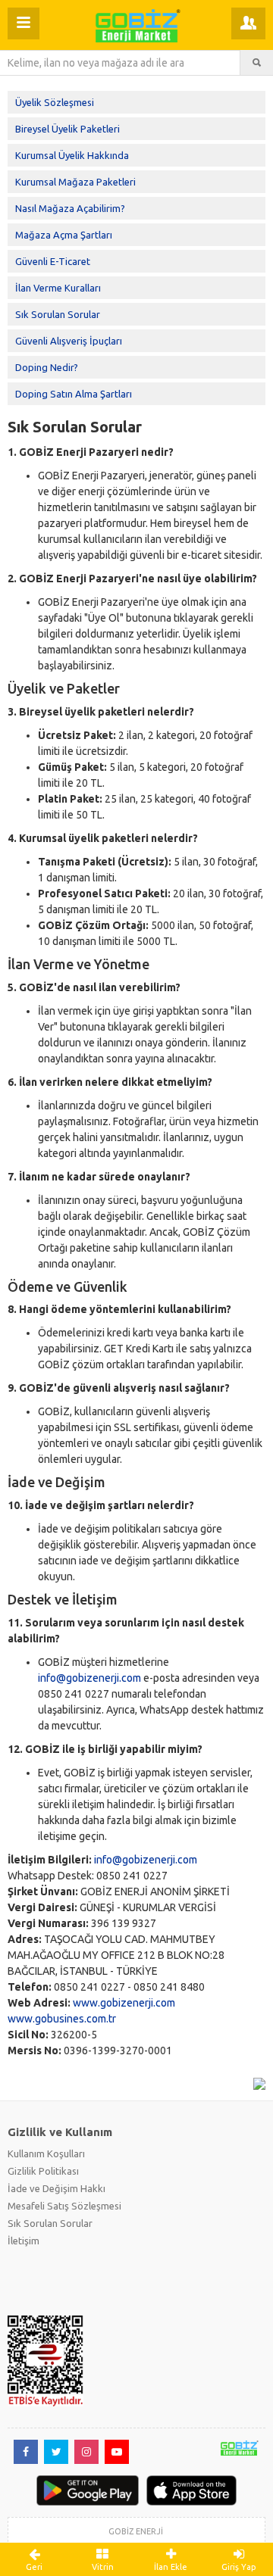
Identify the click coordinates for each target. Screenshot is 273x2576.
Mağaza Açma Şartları (64, 235)
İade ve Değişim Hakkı (56, 2188)
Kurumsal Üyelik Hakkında (72, 155)
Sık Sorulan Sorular (58, 314)
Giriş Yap (239, 2567)
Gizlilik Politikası (43, 2171)
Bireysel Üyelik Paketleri (67, 129)
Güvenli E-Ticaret (53, 261)
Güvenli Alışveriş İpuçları (69, 341)
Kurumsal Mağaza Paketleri (75, 182)
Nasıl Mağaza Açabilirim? (70, 208)
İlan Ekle (171, 2567)
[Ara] (257, 63)
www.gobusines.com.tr (62, 2019)
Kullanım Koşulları (46, 2153)
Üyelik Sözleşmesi (55, 102)
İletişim (24, 2241)
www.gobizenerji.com (124, 2003)
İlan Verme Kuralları (58, 288)
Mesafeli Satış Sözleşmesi (64, 2206)
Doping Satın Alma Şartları (74, 394)
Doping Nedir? (47, 367)
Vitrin (103, 2567)
